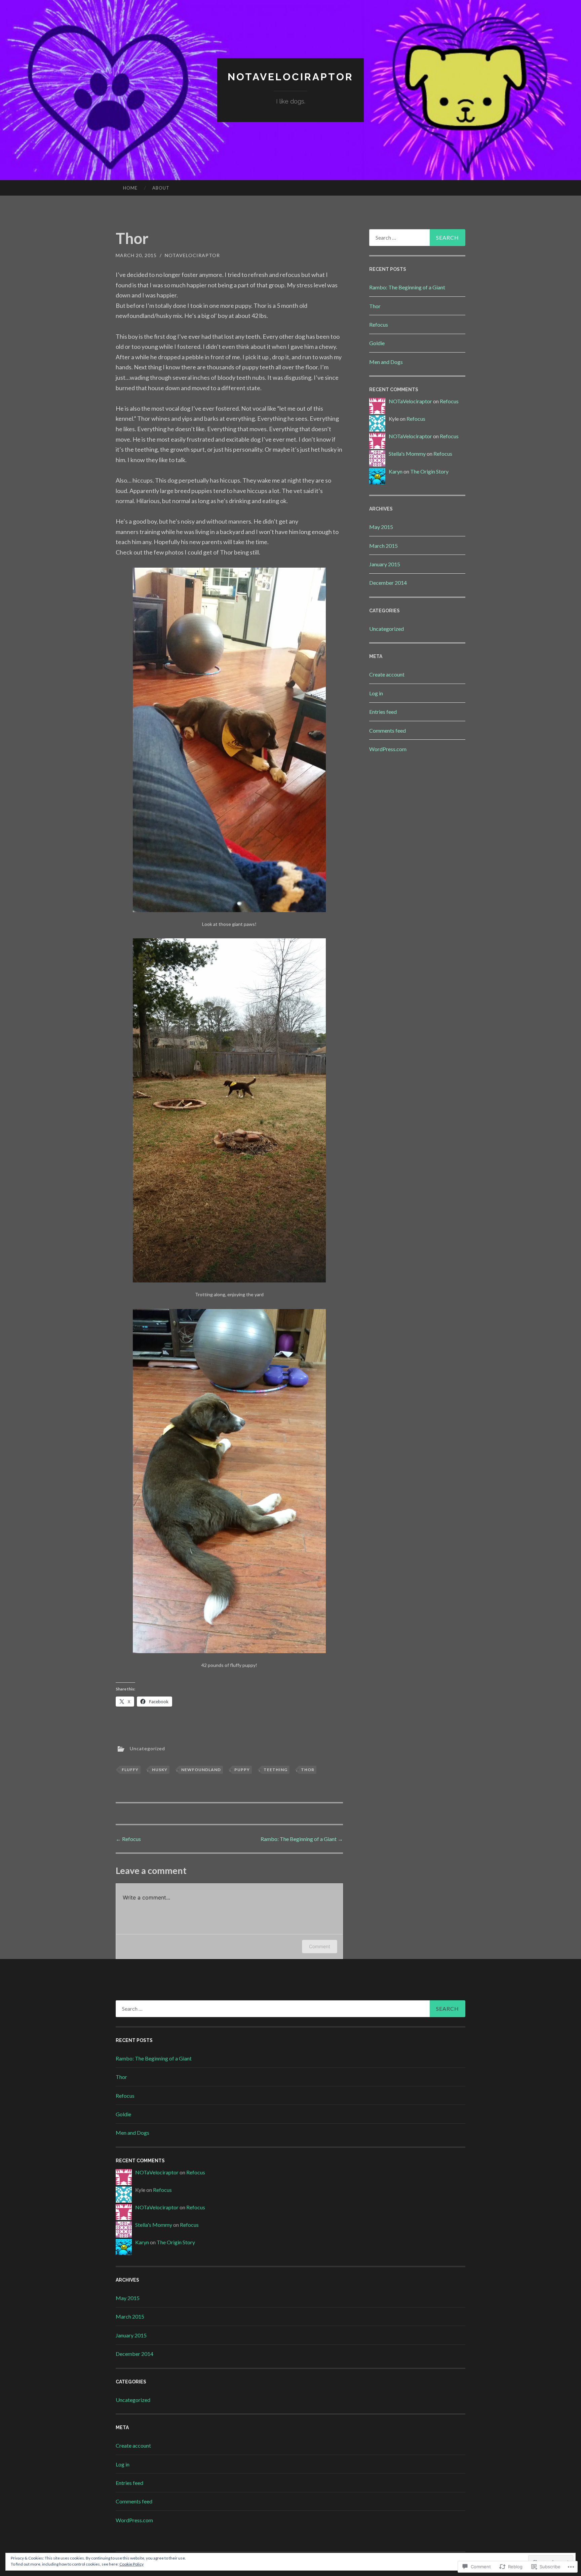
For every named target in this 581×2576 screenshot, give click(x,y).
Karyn (396, 471)
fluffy (130, 1770)
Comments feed (388, 730)
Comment (320, 1946)
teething (276, 1770)
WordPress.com (388, 749)
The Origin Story (429, 471)
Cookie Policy (131, 2564)
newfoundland (201, 1770)
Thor (375, 306)
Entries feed (383, 712)
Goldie (377, 343)
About (161, 188)
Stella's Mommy (407, 454)
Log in (376, 693)
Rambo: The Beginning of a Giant (302, 1839)
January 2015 (385, 564)
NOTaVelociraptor (290, 77)
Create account (387, 674)
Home (130, 188)
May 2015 (381, 527)
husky (160, 1770)
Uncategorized (147, 1748)
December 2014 (388, 583)
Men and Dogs (386, 362)
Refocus (128, 1839)
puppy (242, 1770)
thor (308, 1770)
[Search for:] (417, 238)
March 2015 (383, 546)
